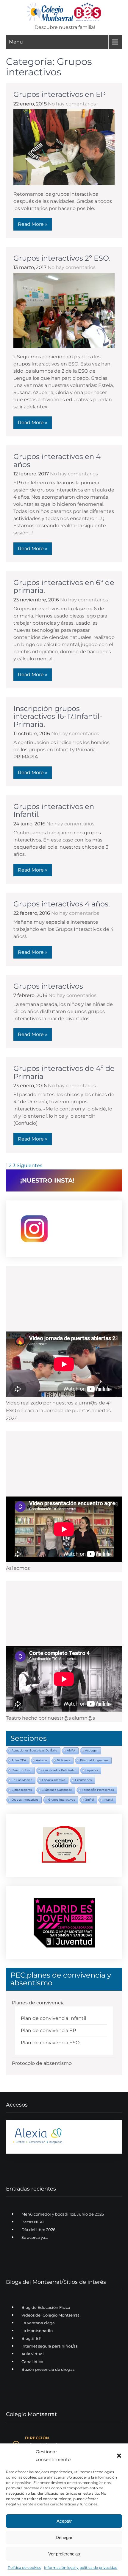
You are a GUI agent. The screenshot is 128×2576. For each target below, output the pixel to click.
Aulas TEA (19, 1760)
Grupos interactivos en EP (60, 94)
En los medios (22, 1780)
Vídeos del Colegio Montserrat (50, 2315)
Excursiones (83, 1780)
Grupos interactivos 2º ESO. (62, 258)
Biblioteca (64, 1760)
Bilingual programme (94, 1760)
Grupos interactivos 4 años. (62, 904)
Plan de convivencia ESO (50, 2043)
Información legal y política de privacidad (81, 2568)
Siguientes (29, 1165)
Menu (16, 42)
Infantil (108, 1800)
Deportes (92, 1770)
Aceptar (64, 2521)
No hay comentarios (72, 104)
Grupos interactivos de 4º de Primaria (64, 1072)
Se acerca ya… (35, 2237)
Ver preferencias (64, 2554)
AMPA (71, 1750)
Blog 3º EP (31, 2338)
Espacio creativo (54, 1780)
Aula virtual (33, 2354)
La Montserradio (37, 2331)
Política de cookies (24, 2568)
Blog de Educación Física (46, 2307)
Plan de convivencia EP (48, 2030)
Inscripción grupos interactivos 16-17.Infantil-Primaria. (58, 716)
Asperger (91, 1750)
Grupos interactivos (48, 986)
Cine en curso (22, 1770)
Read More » (33, 224)
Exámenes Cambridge (57, 1790)
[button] (119, 2456)
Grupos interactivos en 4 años (57, 460)
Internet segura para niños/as (49, 2346)
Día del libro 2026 (38, 2230)
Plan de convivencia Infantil (53, 2018)
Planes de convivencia (38, 2003)
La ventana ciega (38, 2323)
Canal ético (32, 2362)
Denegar (64, 2537)
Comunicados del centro (58, 1770)
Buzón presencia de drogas (48, 2369)
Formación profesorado (98, 1790)
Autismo (42, 1760)
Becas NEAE (33, 2222)
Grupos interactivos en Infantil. (54, 810)
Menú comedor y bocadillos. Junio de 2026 (63, 2214)
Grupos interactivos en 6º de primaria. (64, 586)
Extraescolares (22, 1790)
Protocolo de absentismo (42, 2063)
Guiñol (89, 1800)
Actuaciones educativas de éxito (34, 1750)
